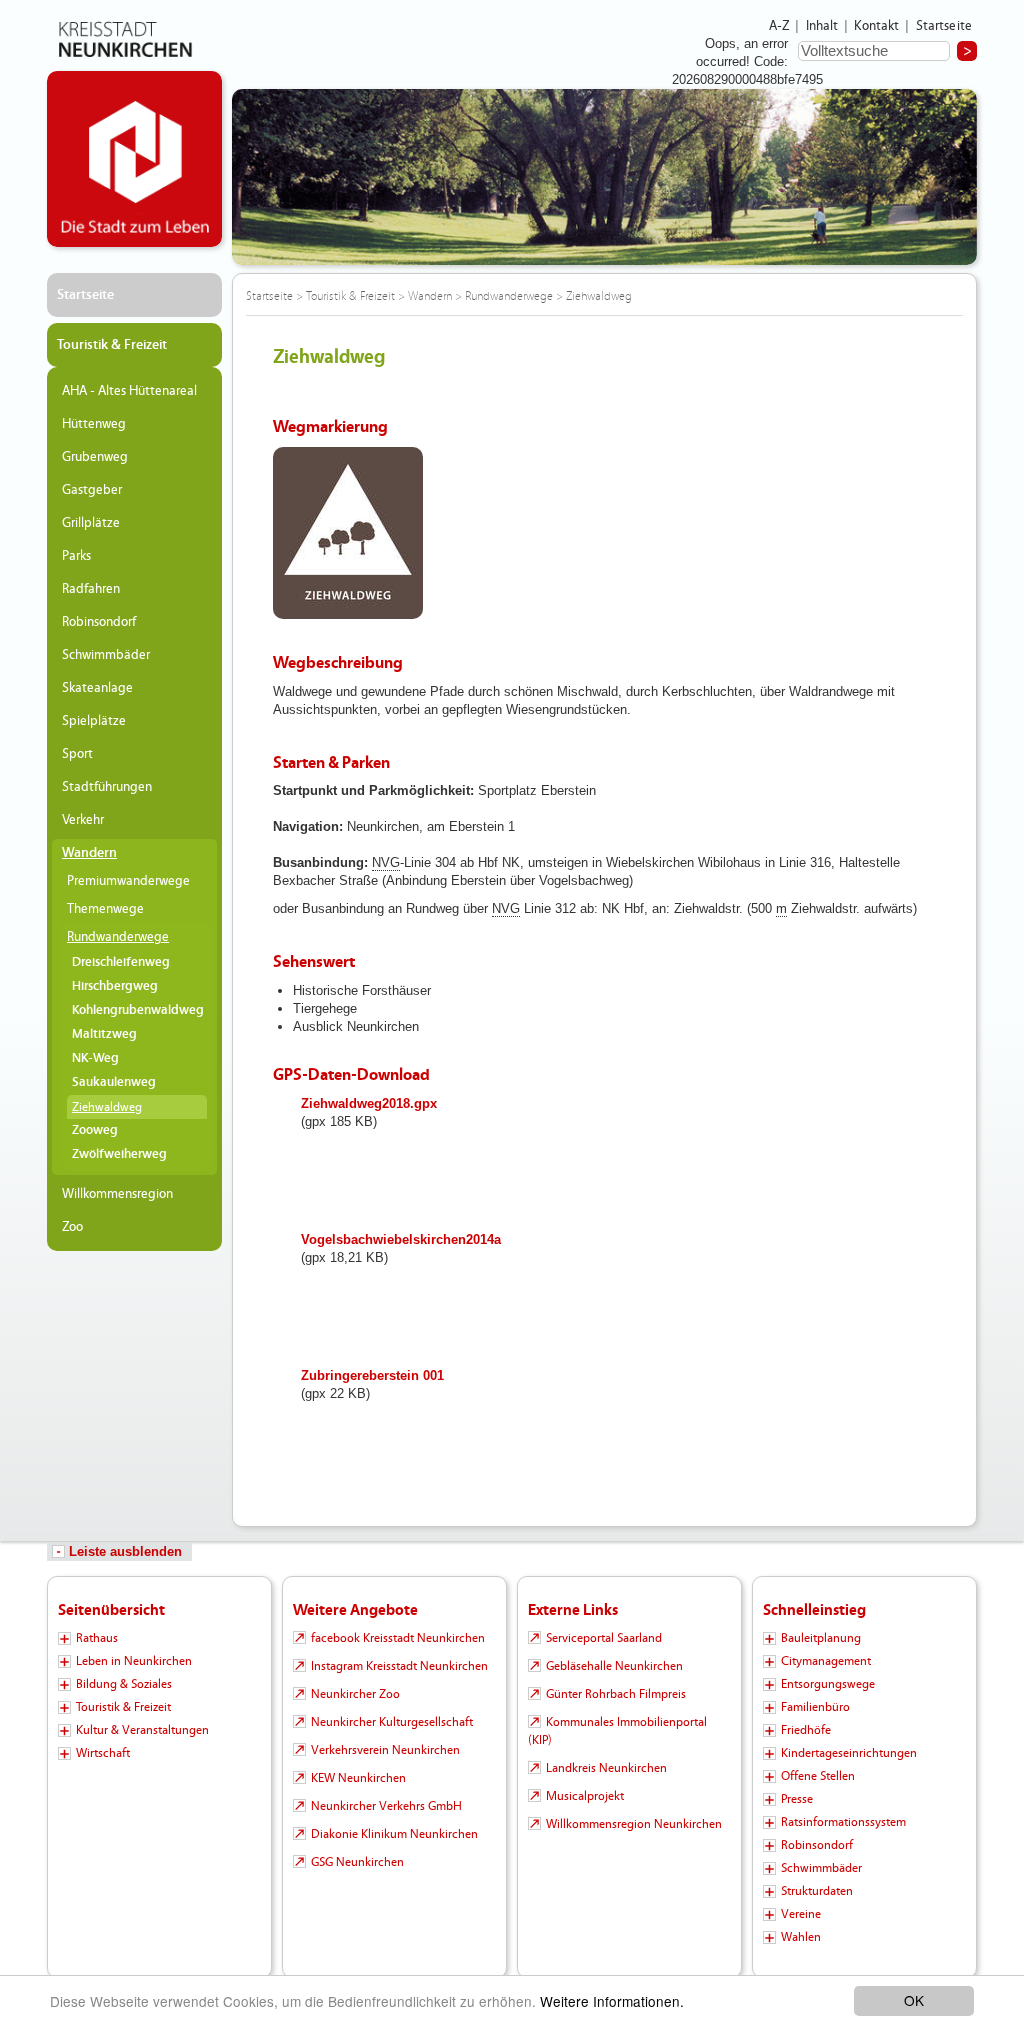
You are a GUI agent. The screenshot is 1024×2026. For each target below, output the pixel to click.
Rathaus (97, 1638)
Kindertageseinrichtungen (849, 1753)
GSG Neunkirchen (357, 1862)
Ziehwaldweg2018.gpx (369, 1103)
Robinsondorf (99, 622)
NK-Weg (95, 1058)
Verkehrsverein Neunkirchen (385, 1750)
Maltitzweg (104, 1034)
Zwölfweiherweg (119, 1154)
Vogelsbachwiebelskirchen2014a (401, 1239)
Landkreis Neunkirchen (606, 1768)
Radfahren (91, 589)
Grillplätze (91, 523)
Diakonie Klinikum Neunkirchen (394, 1834)
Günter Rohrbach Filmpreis (616, 1694)
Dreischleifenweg (121, 962)
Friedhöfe (806, 1730)
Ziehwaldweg (107, 1107)
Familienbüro (815, 1707)
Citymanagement (826, 1661)
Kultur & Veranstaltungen (142, 1730)
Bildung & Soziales (124, 1684)
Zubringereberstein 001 (372, 1375)
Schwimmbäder (106, 655)
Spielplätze (94, 721)
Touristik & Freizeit (112, 345)
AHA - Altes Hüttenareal (129, 391)
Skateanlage (97, 688)
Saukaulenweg (114, 1082)
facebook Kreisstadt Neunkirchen (398, 1638)
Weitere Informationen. (612, 2001)
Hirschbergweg (115, 986)
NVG (386, 862)
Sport (77, 754)
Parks (76, 556)
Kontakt (876, 26)
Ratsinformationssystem (843, 1822)
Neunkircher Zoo (355, 1694)
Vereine (801, 1914)
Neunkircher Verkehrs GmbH (386, 1806)
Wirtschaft (103, 1753)
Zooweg (95, 1130)
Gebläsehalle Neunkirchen (614, 1666)
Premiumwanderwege (128, 881)
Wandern (89, 853)
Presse (797, 1799)
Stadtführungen (107, 787)
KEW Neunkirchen (358, 1778)
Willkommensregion (117, 1194)
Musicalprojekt (585, 1796)
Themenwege (105, 909)
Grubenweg (95, 457)
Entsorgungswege (828, 1684)
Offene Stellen (818, 1776)
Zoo (72, 1227)
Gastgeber (92, 490)
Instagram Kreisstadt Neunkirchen (399, 1666)
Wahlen (801, 1937)
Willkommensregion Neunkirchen (634, 1824)
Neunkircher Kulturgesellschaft (392, 1722)
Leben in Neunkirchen (134, 1661)
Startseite (944, 26)
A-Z (779, 26)
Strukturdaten (817, 1891)
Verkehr (83, 820)
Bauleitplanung (821, 1638)
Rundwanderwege (118, 937)
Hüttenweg (94, 424)
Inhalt (822, 26)
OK (914, 2000)
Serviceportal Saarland (604, 1638)
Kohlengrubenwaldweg (138, 1010)
